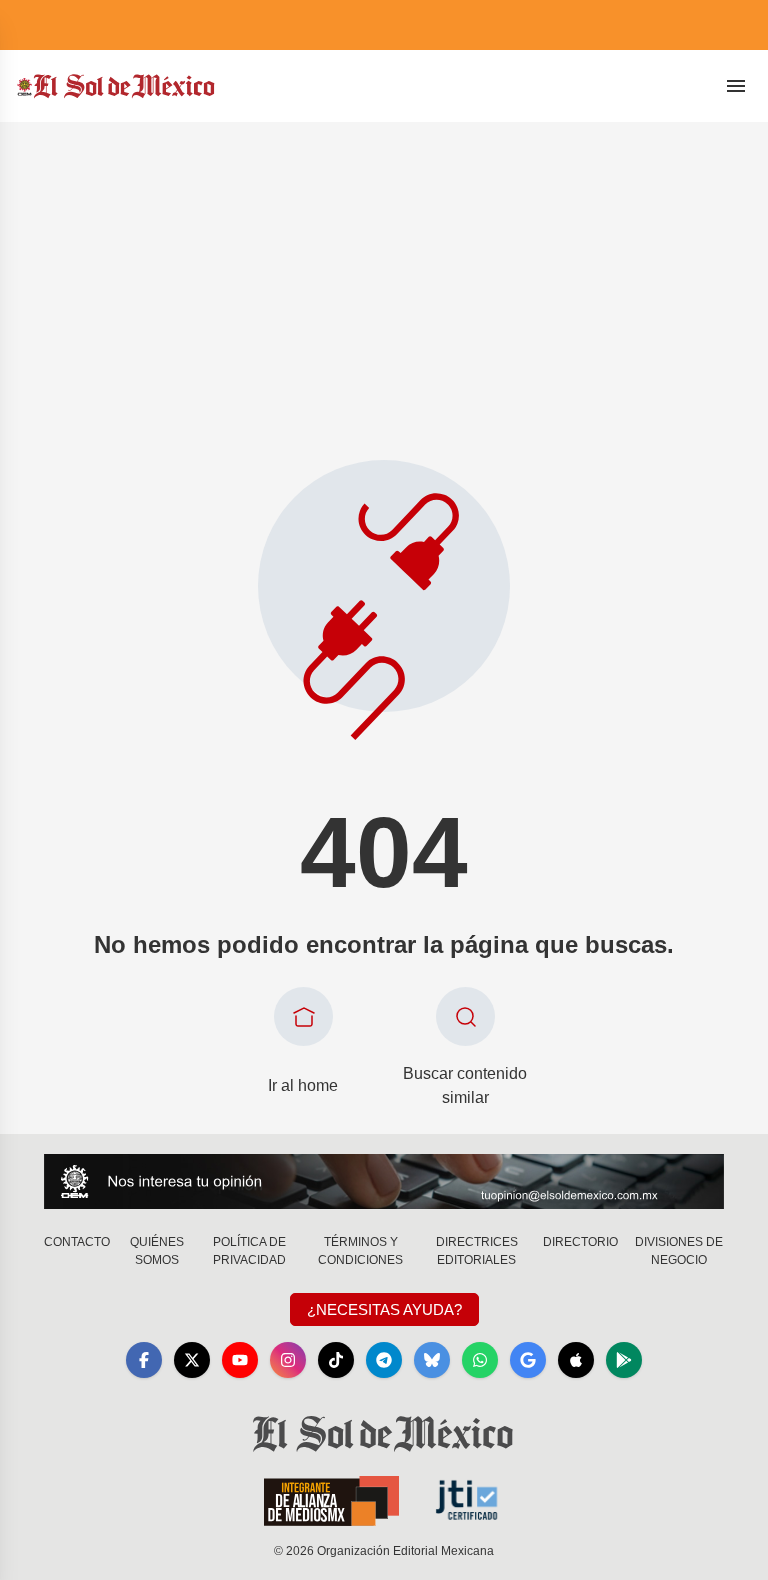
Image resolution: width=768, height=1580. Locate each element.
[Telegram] (384, 1360)
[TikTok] (336, 1360)
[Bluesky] (432, 1360)
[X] (192, 1360)
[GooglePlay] (624, 1360)
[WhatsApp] (480, 1360)
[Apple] (576, 1360)
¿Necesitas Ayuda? (384, 1309)
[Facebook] (144, 1360)
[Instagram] (288, 1360)
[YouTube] (240, 1360)
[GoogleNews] (528, 1360)
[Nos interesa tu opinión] (384, 1181)
